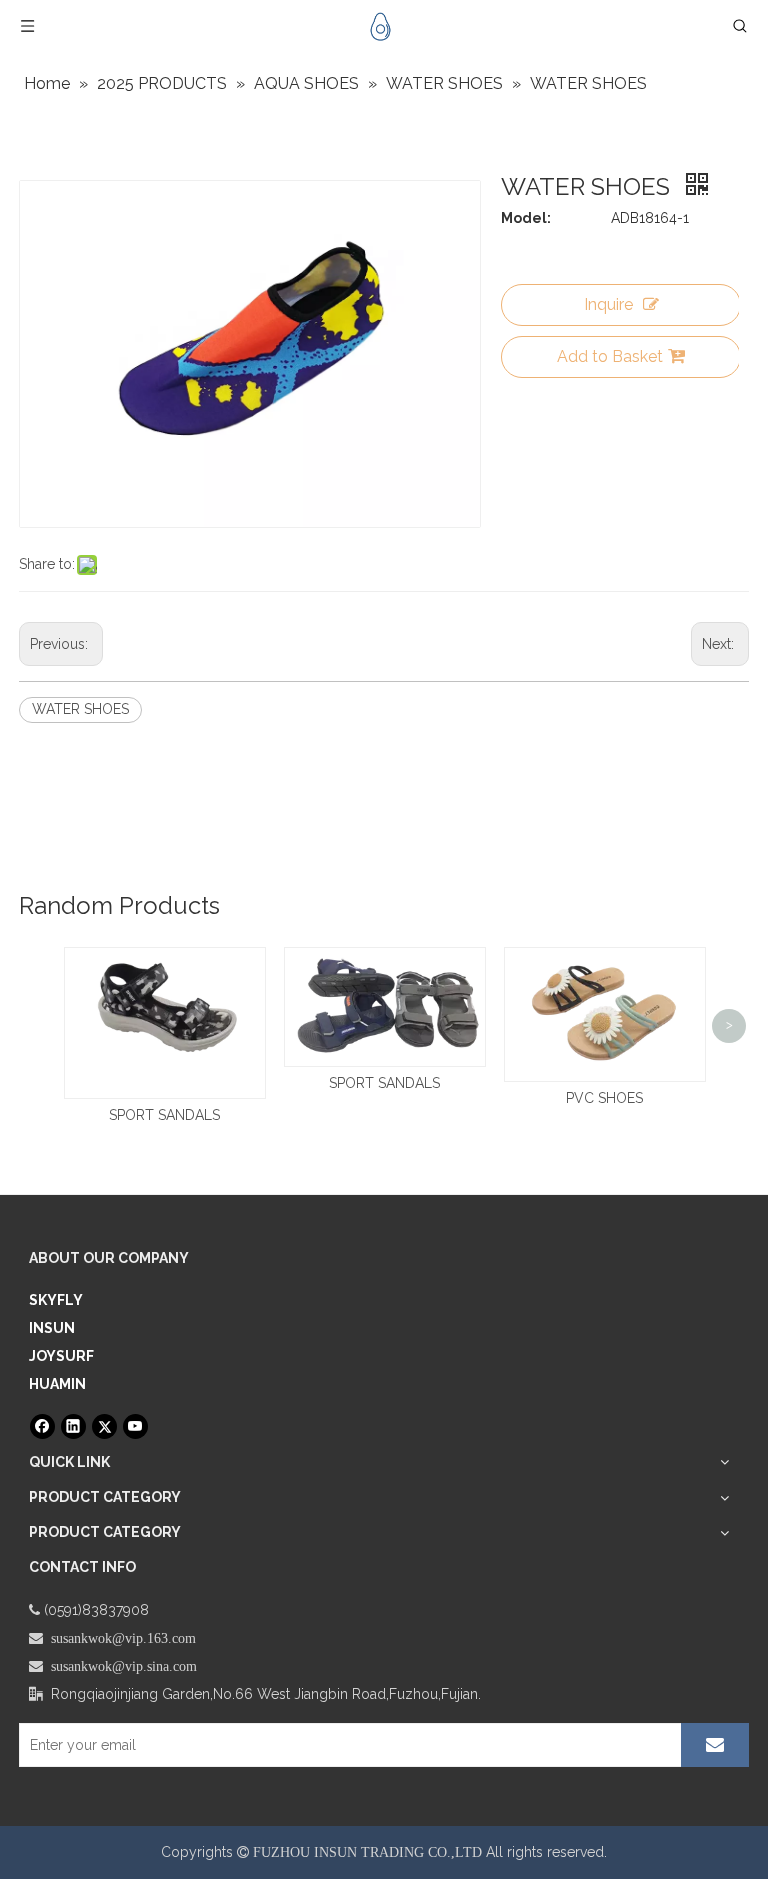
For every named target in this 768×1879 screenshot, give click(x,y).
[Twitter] (104, 1426)
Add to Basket (610, 356)
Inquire (608, 304)
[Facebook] (42, 1426)
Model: (526, 218)
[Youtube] (135, 1426)
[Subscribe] (715, 1745)
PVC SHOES (604, 1098)
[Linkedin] (73, 1426)
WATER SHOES (80, 709)
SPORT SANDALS (164, 1115)
